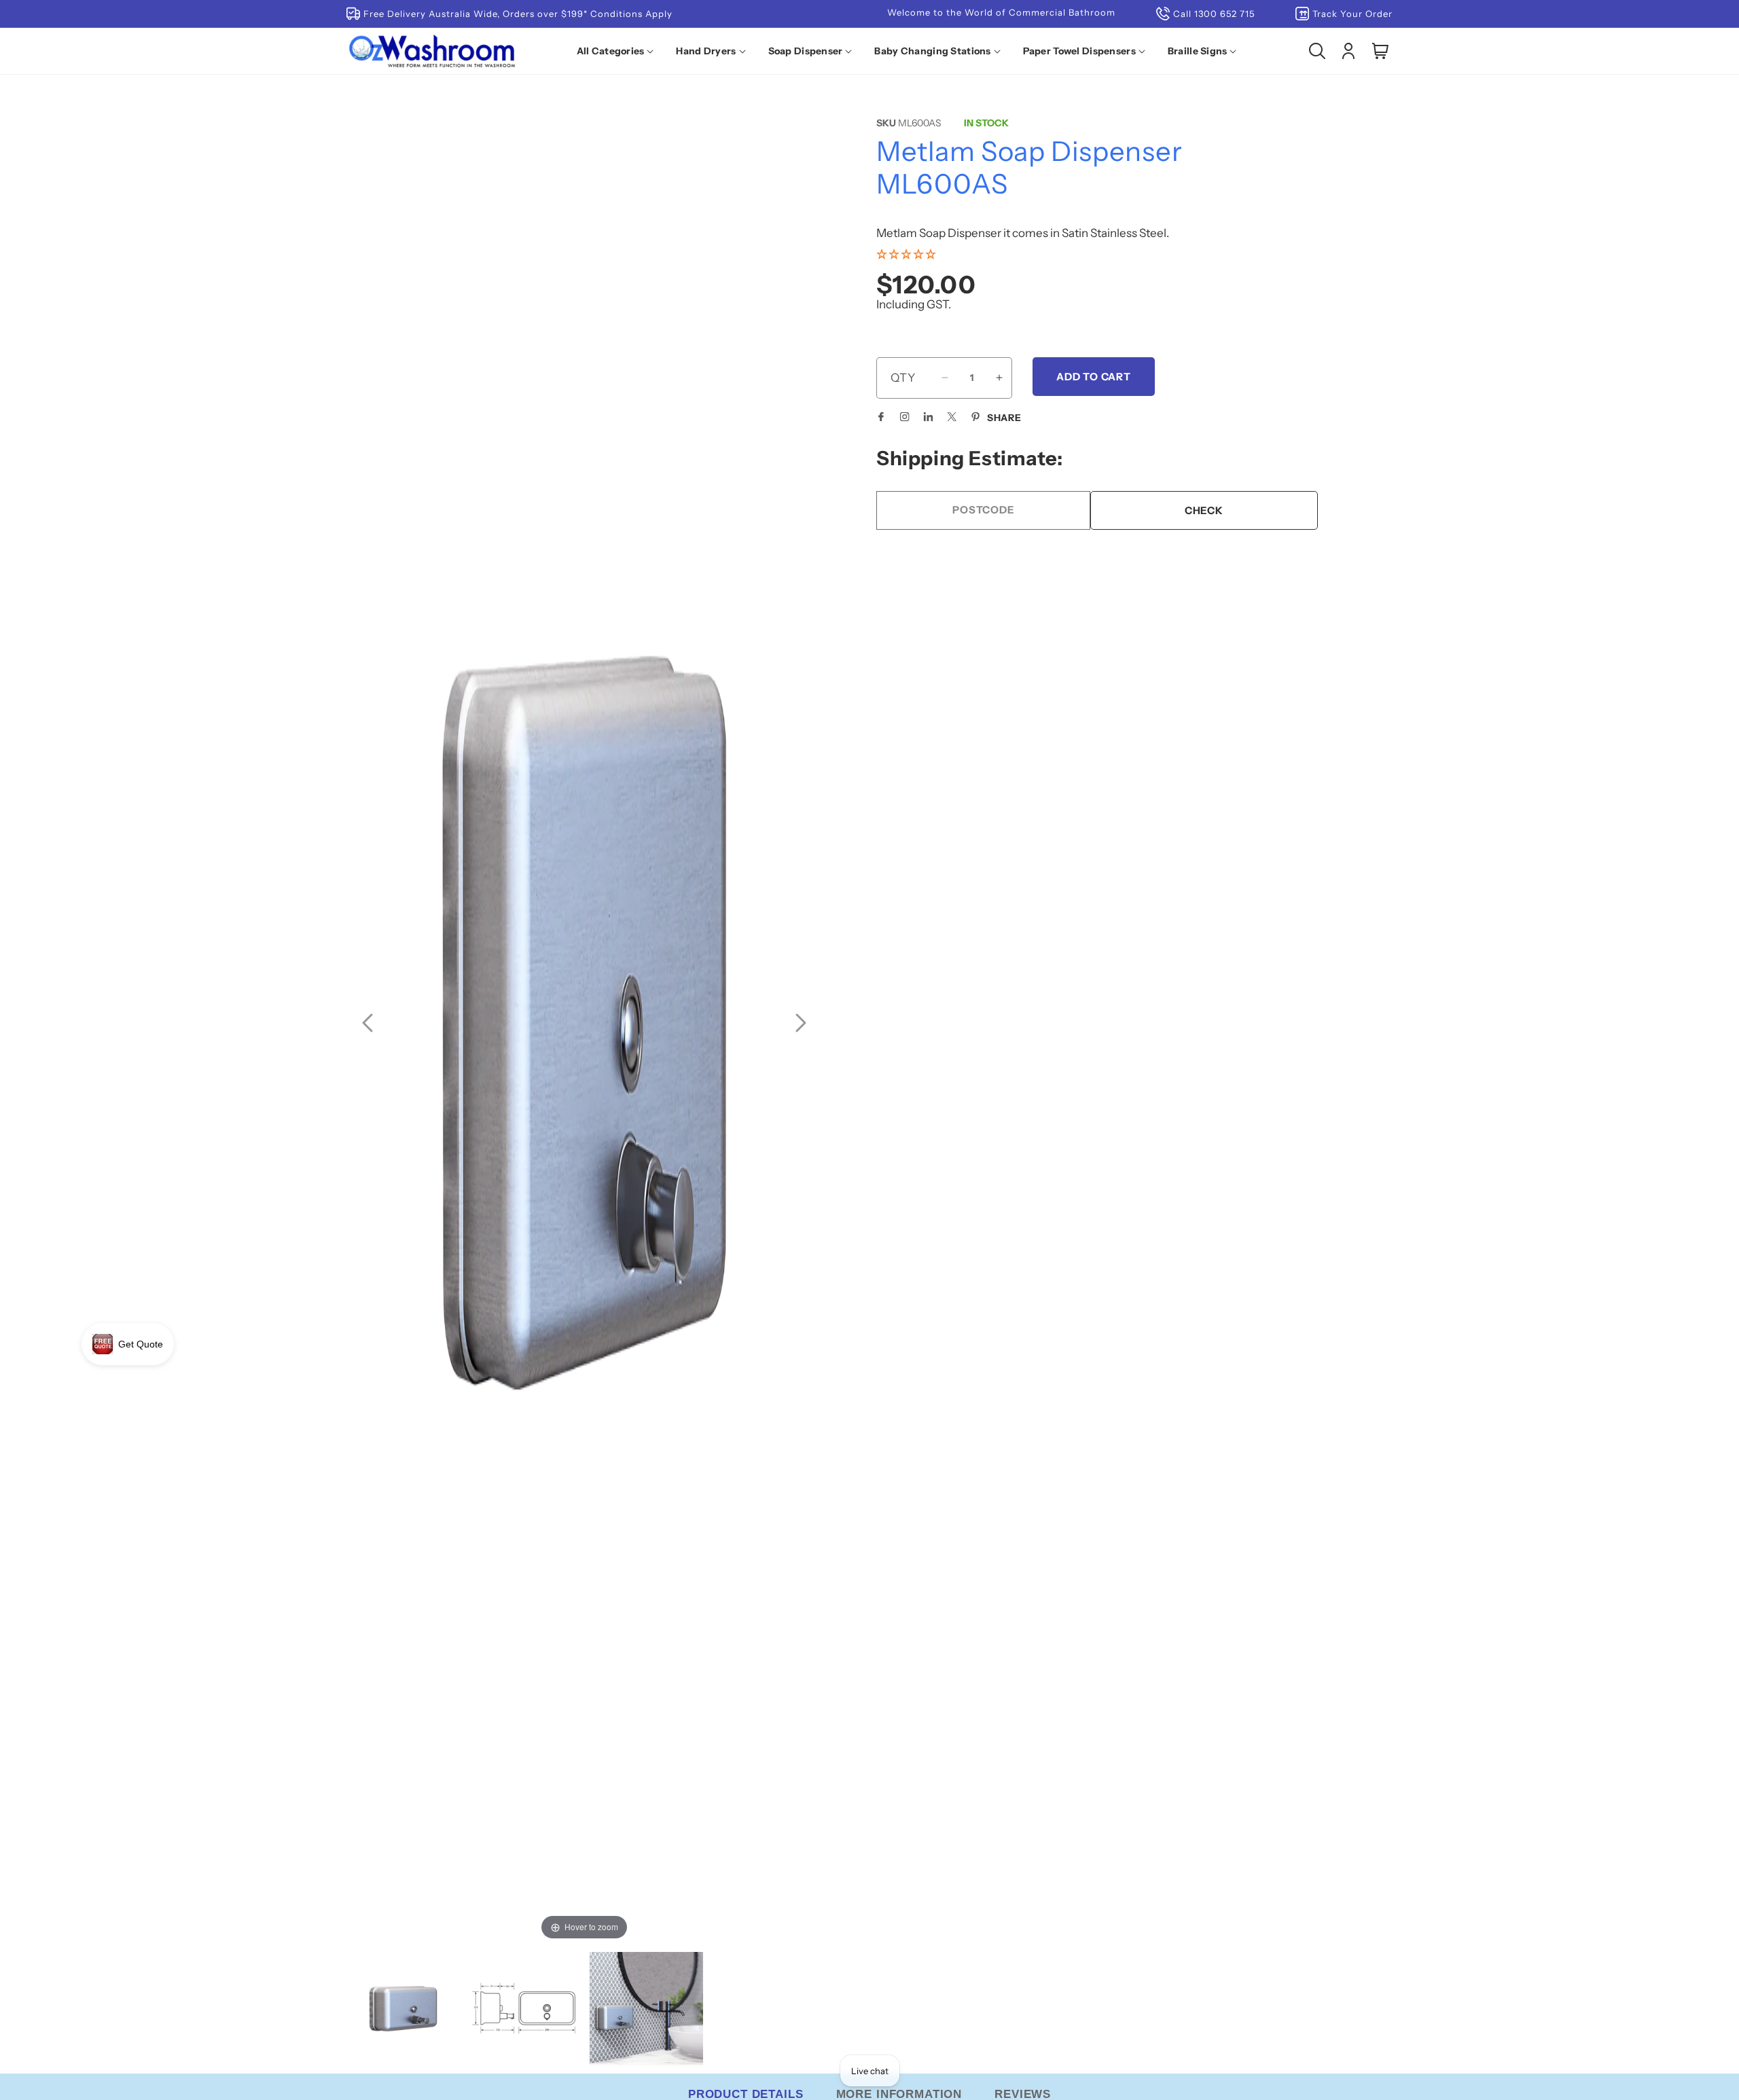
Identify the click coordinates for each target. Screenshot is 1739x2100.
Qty (903, 378)
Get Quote (141, 1344)
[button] (618, 51)
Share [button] (1004, 418)
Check (1204, 510)
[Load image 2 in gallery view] (525, 2009)
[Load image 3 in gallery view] (646, 2009)
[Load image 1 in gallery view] (403, 2009)
